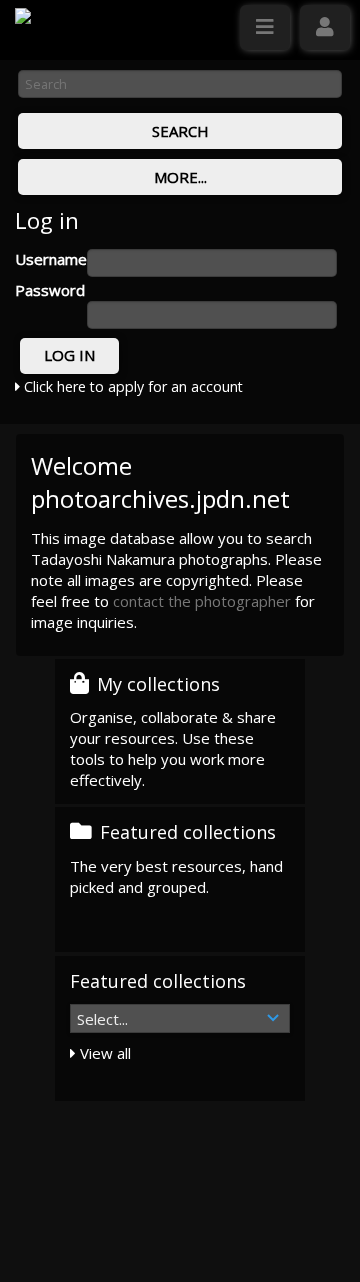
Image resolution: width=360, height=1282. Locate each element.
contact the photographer (204, 601)
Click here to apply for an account (131, 386)
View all (103, 1053)
